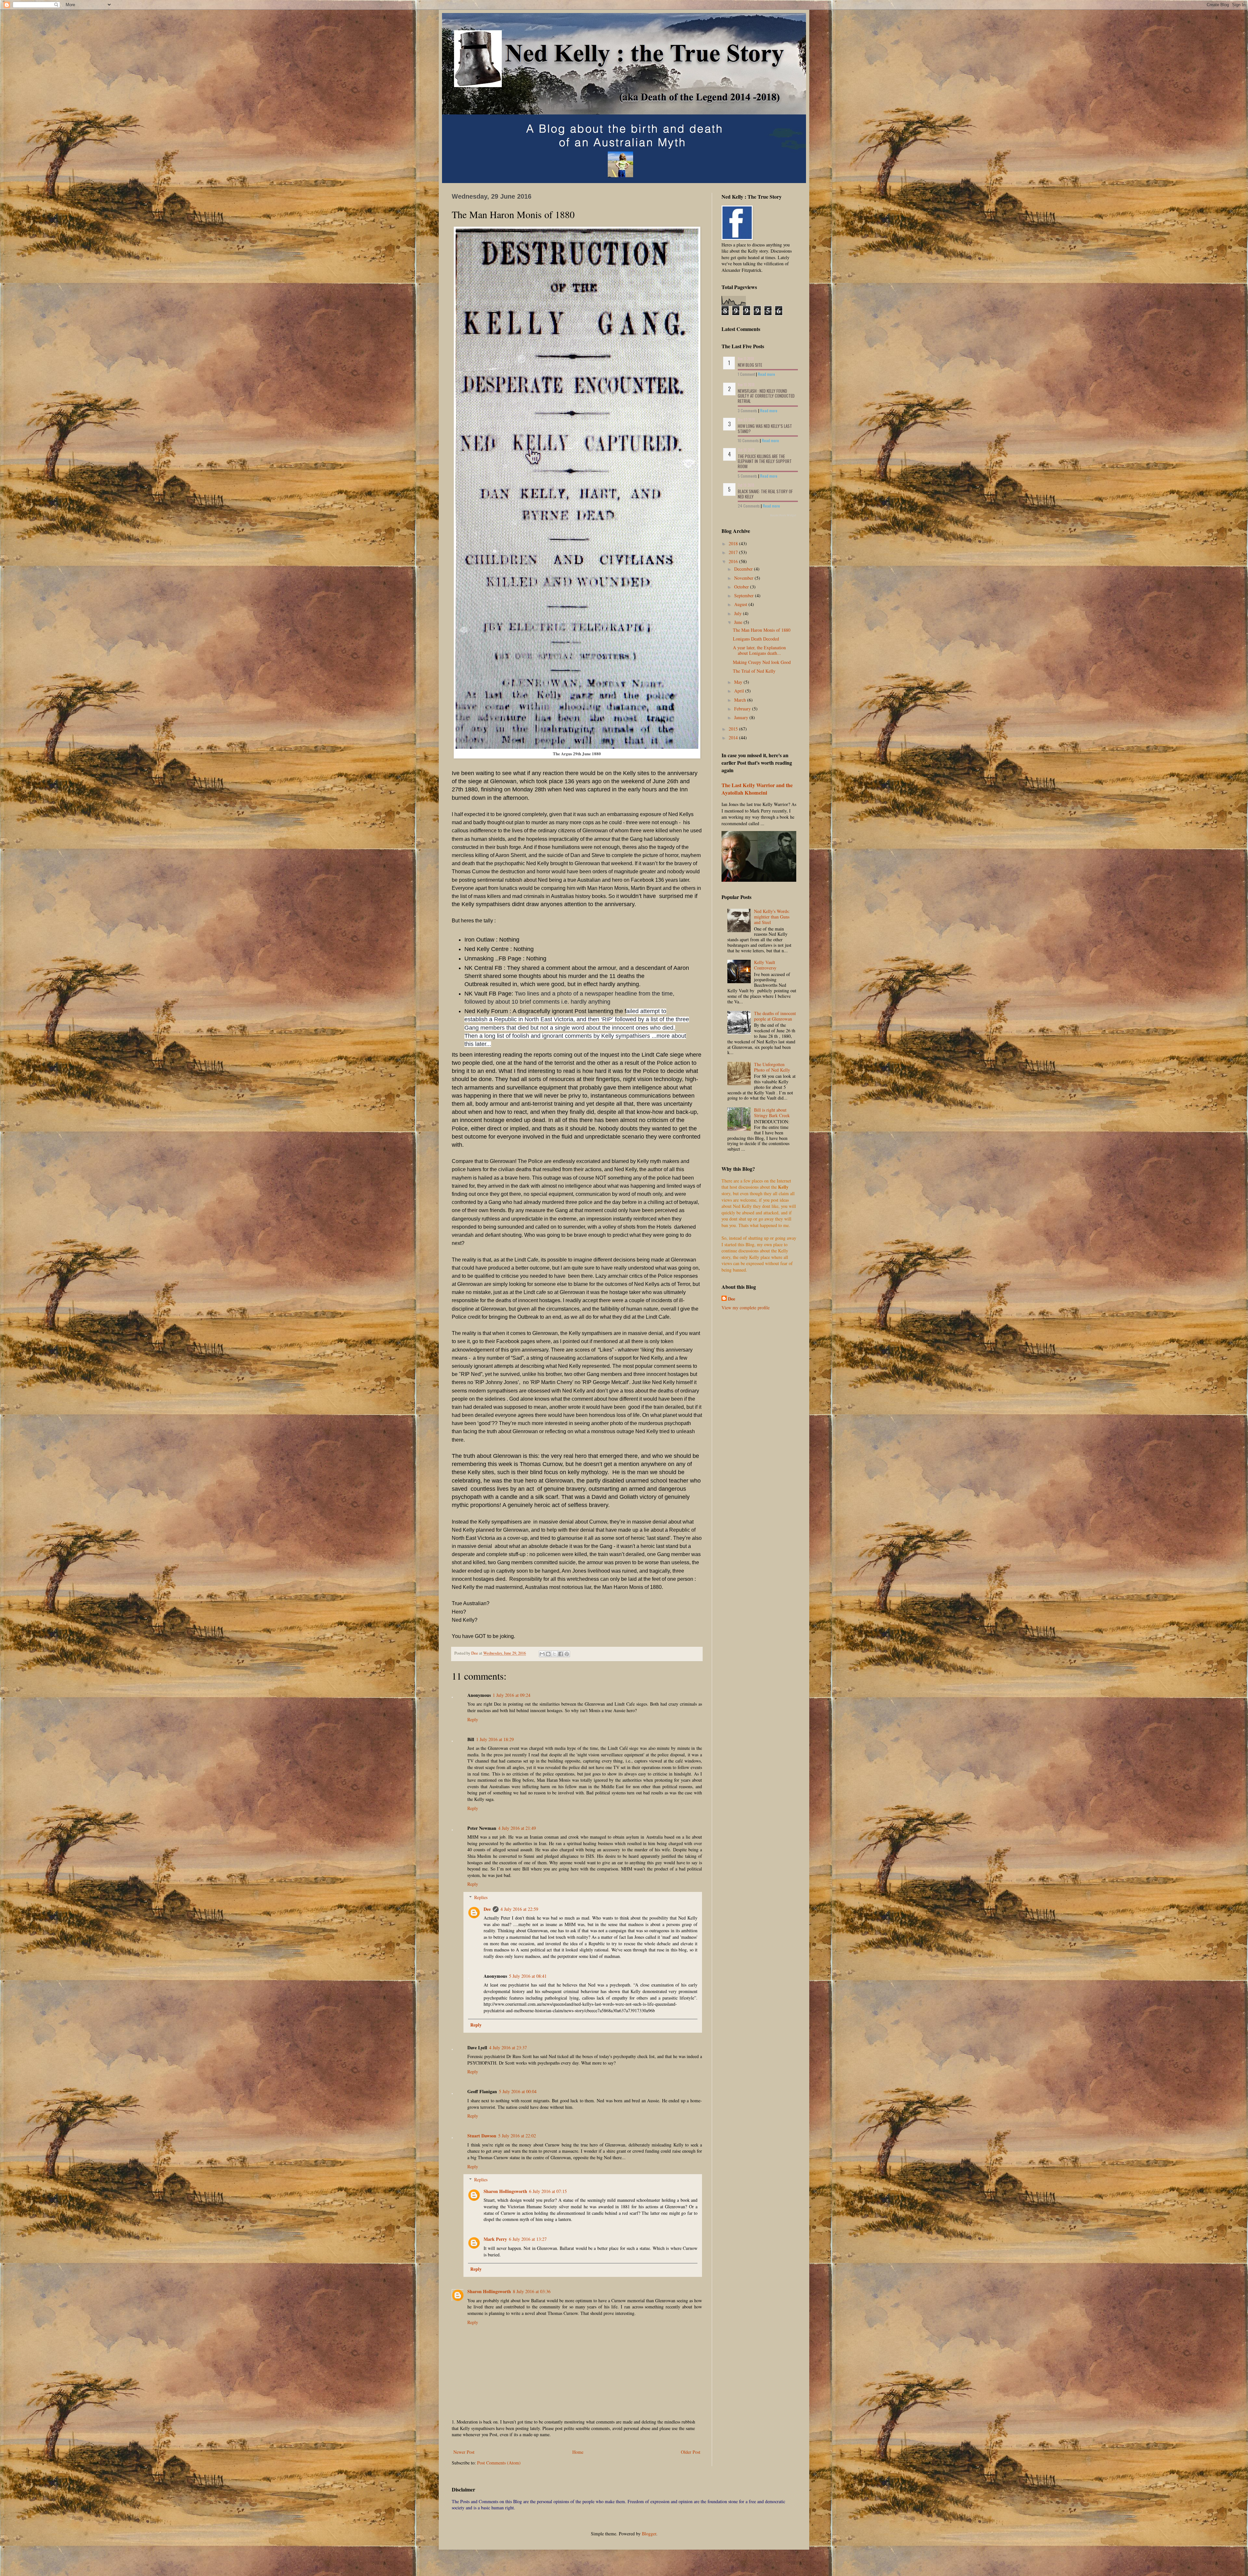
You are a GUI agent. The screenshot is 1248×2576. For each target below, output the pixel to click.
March (741, 700)
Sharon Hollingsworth (505, 2191)
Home (578, 2452)
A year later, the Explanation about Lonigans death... (759, 650)
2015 (734, 729)
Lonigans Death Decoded (756, 639)
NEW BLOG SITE (750, 365)
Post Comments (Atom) (499, 2463)
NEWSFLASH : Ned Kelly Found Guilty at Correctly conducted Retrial (766, 396)
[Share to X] (554, 1654)
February (743, 709)
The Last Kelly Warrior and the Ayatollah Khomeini (757, 789)
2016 (734, 561)
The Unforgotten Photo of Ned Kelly (772, 1067)
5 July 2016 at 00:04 (518, 2091)
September (745, 595)
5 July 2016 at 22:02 (517, 2136)
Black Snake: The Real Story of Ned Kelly (765, 494)
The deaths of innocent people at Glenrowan (775, 1016)
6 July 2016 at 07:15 (548, 2191)
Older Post (691, 2452)
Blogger (649, 2534)
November (744, 578)
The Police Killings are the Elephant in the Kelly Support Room (765, 461)
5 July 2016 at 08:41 (528, 1976)
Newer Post (464, 2452)
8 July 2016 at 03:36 (532, 2291)
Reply (473, 1719)
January (742, 717)
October (742, 587)
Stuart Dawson (482, 2136)
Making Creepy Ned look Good (762, 662)
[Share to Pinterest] (567, 1654)
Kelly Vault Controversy (765, 965)
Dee (487, 1909)
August (741, 604)
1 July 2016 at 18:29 (495, 1739)
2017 (734, 552)
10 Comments (748, 440)
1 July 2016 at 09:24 (512, 1695)
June (739, 622)
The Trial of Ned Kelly (754, 671)
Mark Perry (495, 2239)
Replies (481, 1897)
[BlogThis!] (548, 1654)
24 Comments (749, 506)
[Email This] (542, 1654)
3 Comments (747, 410)
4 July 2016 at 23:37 (508, 2048)
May (739, 682)
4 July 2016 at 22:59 (519, 1909)
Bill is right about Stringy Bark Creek (772, 1113)
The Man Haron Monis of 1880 (762, 630)
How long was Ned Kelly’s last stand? (765, 429)
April (740, 691)
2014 (734, 738)
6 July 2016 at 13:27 (528, 2239)
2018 (734, 543)
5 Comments (747, 476)
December (744, 569)
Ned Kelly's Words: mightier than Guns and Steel (772, 917)
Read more (767, 374)
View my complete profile (746, 1308)
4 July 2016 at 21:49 (517, 1828)
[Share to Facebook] (561, 1654)
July (739, 613)
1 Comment (746, 374)
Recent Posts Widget (783, 515)
